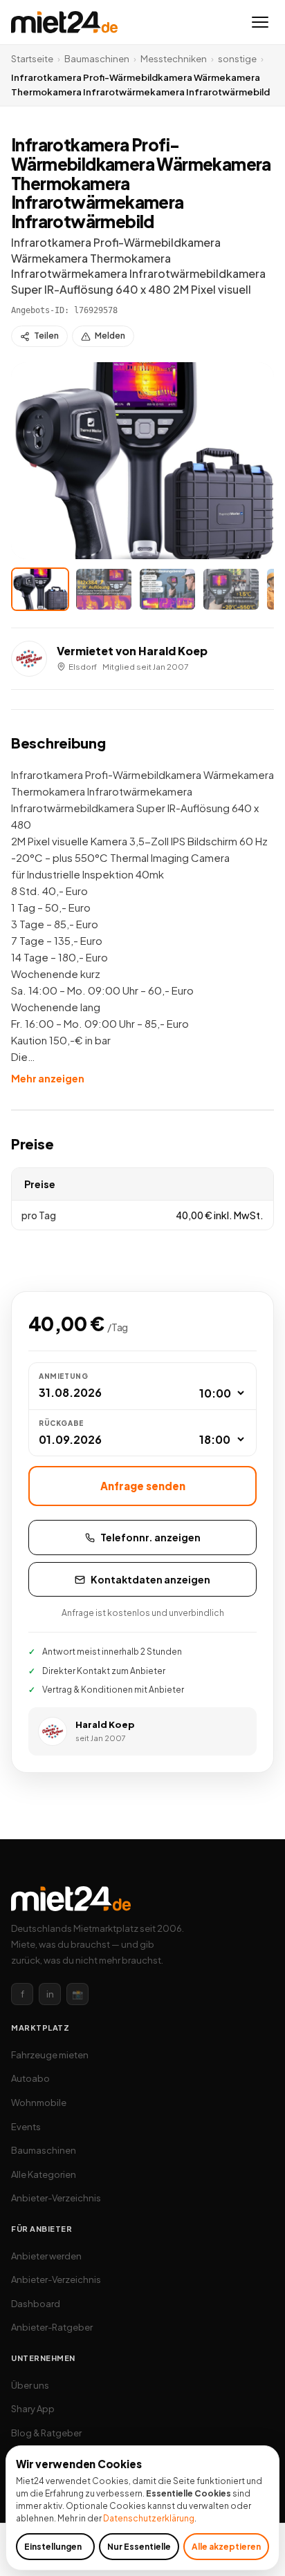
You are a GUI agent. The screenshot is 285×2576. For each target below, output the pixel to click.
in (50, 1994)
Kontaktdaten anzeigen (150, 1579)
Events (26, 2127)
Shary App (33, 2409)
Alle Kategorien (44, 2174)
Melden (110, 336)
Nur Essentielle (139, 2547)
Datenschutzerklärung (149, 2518)
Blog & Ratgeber (46, 2433)
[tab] (40, 589)
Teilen (46, 336)
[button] (142, 461)
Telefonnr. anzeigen (150, 1537)
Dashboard (36, 2304)
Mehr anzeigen (48, 1078)
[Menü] (260, 22)
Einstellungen (53, 2547)
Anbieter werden (46, 2256)
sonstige (237, 59)
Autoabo (30, 2078)
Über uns (30, 2385)
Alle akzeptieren (226, 2547)
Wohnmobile (39, 2103)
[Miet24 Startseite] (64, 22)
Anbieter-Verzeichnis (56, 2198)
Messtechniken (174, 59)
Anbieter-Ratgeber (52, 2327)
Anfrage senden (143, 1486)
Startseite (32, 59)
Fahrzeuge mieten (50, 2055)
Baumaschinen (97, 59)
